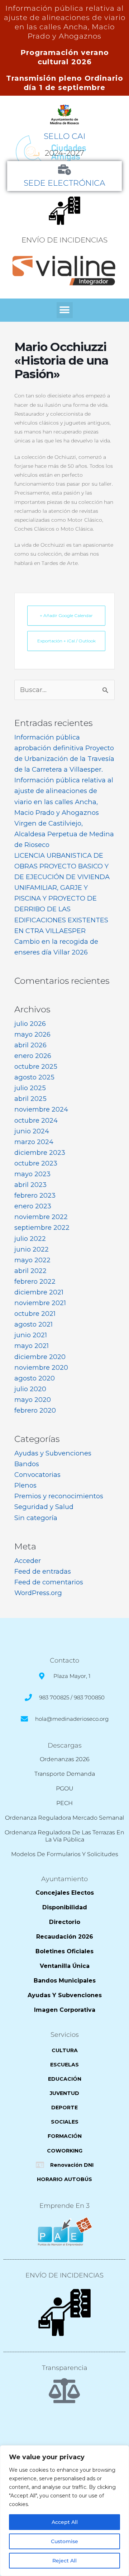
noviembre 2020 (41, 1367)
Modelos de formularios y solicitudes (65, 1854)
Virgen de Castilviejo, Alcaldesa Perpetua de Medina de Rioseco (64, 834)
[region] (64, 2511)
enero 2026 (33, 1056)
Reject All (64, 2561)
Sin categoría (36, 1518)
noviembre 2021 (40, 1303)
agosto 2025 (34, 1077)
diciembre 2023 (40, 1152)
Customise (64, 2541)
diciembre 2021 (39, 1292)
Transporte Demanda (65, 1774)
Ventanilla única (65, 1966)
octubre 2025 (36, 1066)
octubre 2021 (35, 1314)
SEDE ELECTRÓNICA (64, 183)
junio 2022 (32, 1249)
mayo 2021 (32, 1346)
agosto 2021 (34, 1324)
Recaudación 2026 (65, 1937)
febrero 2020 (35, 1410)
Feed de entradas (43, 1571)
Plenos (25, 1485)
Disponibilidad (65, 1907)
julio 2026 (30, 1024)
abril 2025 (30, 1099)
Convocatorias (37, 1475)
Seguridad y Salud (44, 1507)
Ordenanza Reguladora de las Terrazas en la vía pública (64, 1836)
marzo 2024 (34, 1142)
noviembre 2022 (41, 1217)
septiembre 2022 (42, 1227)
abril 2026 (30, 1045)
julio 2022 (30, 1239)
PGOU (65, 1788)
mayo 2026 (32, 1034)
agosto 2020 (35, 1378)
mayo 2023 (32, 1174)
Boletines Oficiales (64, 1951)
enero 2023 (33, 1206)
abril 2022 (30, 1271)
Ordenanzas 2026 (65, 1759)
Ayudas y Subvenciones (53, 1453)
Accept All (65, 2522)
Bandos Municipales (65, 1981)
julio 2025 (30, 1088)
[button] (65, 310)
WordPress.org (38, 1593)
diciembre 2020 (40, 1357)
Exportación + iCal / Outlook (66, 641)
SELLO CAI (64, 136)
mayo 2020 (33, 1400)
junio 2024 (32, 1131)
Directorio (65, 1922)
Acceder (28, 1561)
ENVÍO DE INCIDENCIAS (64, 240)
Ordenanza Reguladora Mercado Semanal (64, 1818)
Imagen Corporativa (65, 2010)
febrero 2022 (35, 1281)
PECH (64, 1803)
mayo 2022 (32, 1260)
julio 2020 (30, 1389)
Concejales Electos (65, 1893)
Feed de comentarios (49, 1582)
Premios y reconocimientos (59, 1496)
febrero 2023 (35, 1195)
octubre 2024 (36, 1120)
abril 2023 (30, 1185)
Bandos (27, 1464)
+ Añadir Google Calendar (66, 615)
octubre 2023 (36, 1163)
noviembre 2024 (41, 1109)
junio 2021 (31, 1335)
